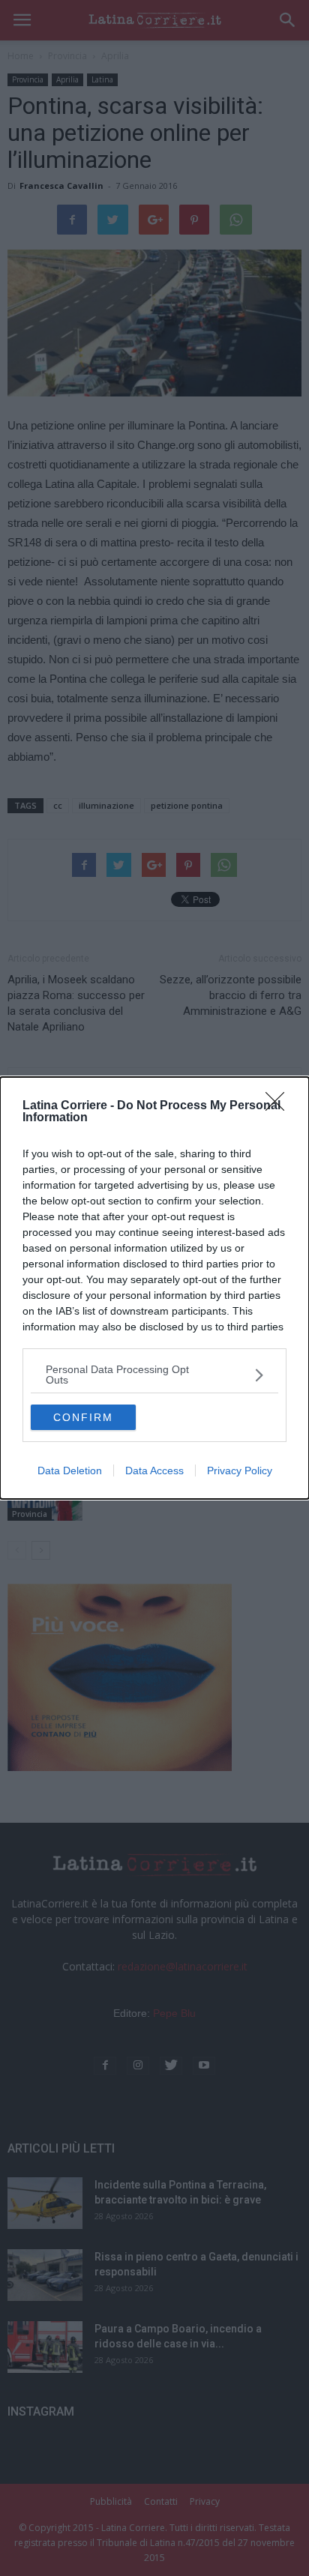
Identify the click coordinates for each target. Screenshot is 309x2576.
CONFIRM (83, 1417)
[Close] (280, 1106)
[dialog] (154, 1288)
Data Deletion (70, 1471)
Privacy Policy (240, 1471)
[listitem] (154, 1375)
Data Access (154, 1471)
